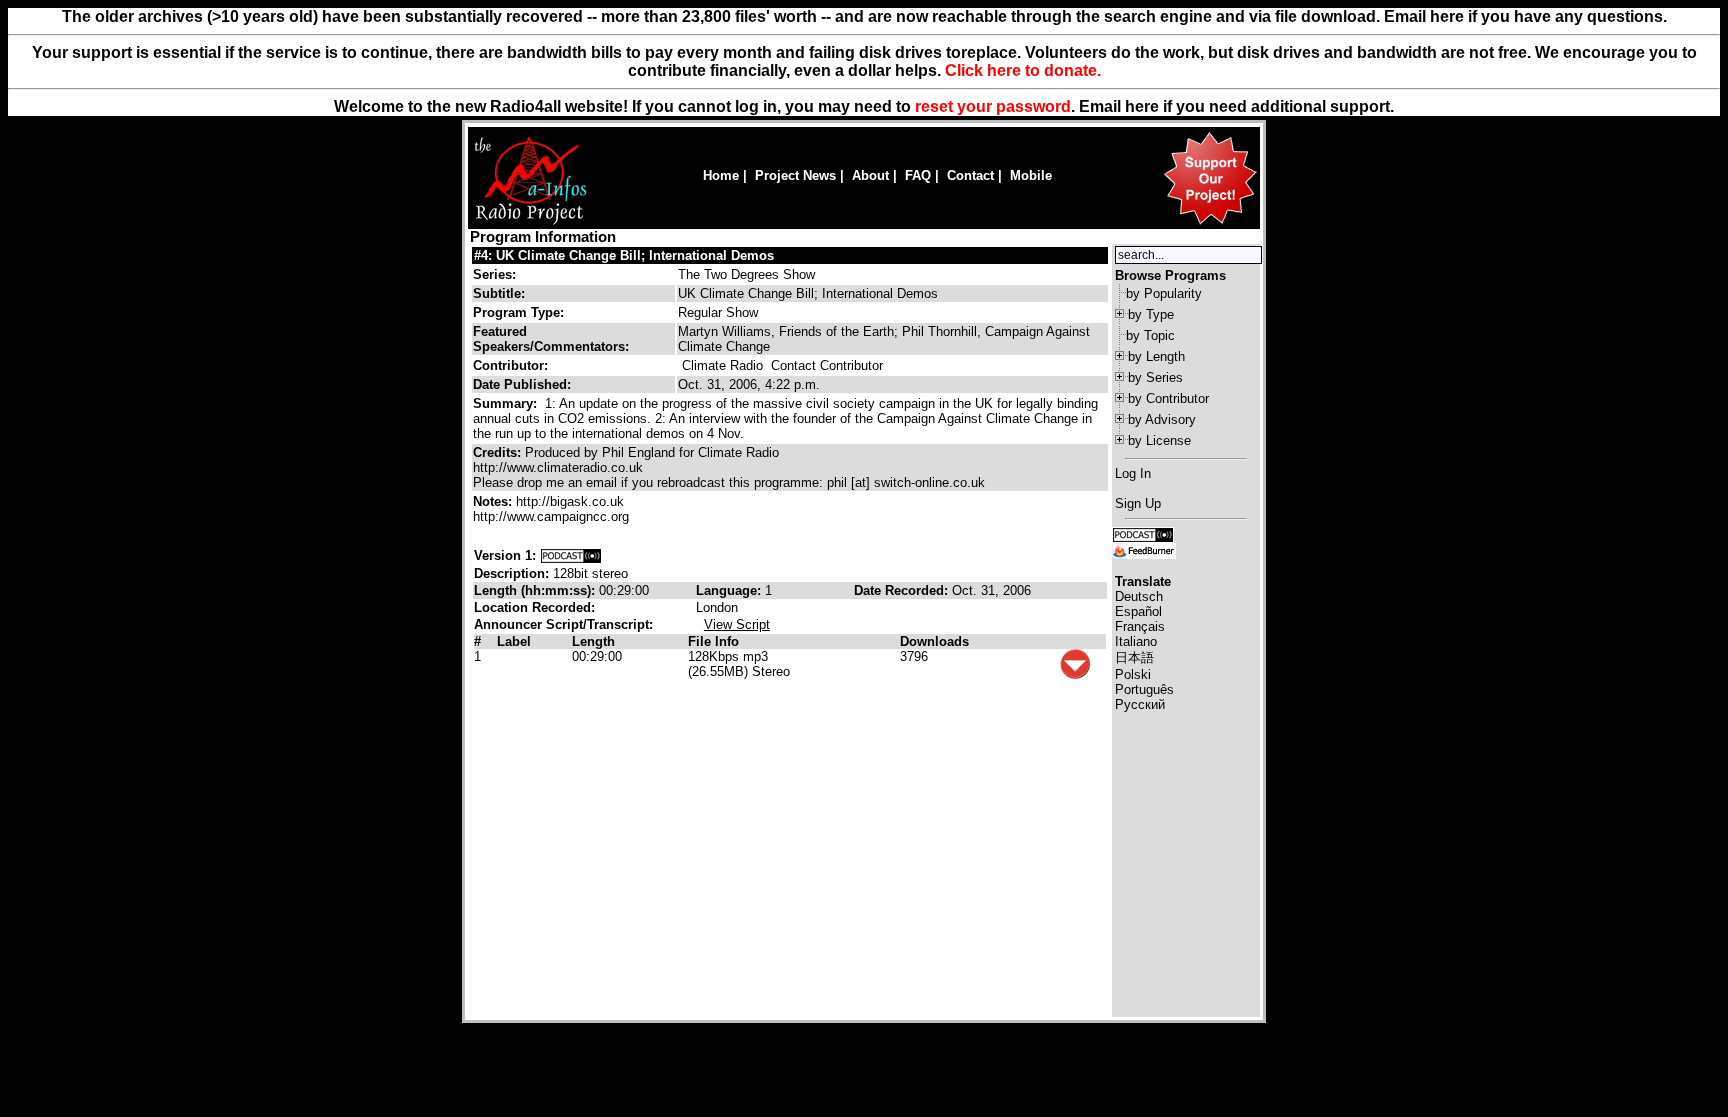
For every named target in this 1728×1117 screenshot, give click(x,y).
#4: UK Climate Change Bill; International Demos (624, 255)
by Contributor (1168, 398)
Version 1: (505, 555)
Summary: (507, 403)
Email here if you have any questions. (1525, 16)
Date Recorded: (903, 590)
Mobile (1031, 175)
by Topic (1150, 335)
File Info (713, 641)
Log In (1133, 473)
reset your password (993, 106)
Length (593, 641)
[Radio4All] (530, 222)
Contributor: (510, 365)
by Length (1156, 356)
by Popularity (1164, 293)
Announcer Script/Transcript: (563, 624)
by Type (1151, 314)
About (870, 175)
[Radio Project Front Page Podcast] (1143, 533)
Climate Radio (722, 365)
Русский (1140, 704)
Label (514, 641)
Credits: (499, 452)
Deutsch (1139, 596)
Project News (795, 175)
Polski (1133, 674)
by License (1159, 440)
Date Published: (522, 384)
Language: (730, 590)
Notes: (494, 501)
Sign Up (1138, 503)
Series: (494, 274)
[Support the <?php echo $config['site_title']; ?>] (1210, 223)
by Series (1155, 377)
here (1142, 106)
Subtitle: (499, 293)
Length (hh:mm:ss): (536, 590)
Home (721, 175)
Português (1144, 689)
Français (1140, 626)
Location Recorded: (534, 607)
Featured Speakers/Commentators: (551, 339)
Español (1138, 611)
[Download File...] (1075, 674)
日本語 (1134, 657)
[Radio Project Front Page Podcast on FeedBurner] (1144, 549)
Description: (513, 573)
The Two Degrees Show (746, 274)
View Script (737, 624)
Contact (970, 175)
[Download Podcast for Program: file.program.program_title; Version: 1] (571, 555)
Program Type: (518, 312)
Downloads (934, 641)
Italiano (1136, 641)
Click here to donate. (1023, 70)
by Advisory (1162, 419)
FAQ (918, 175)
